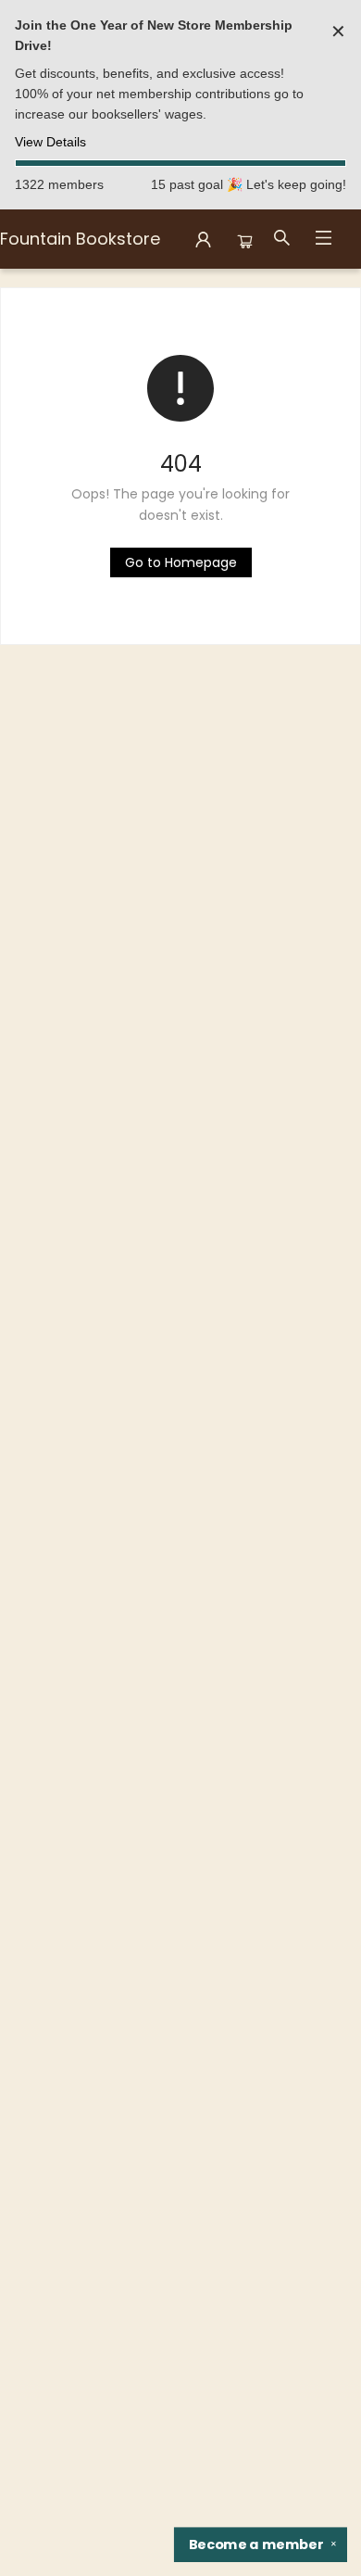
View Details (50, 142)
